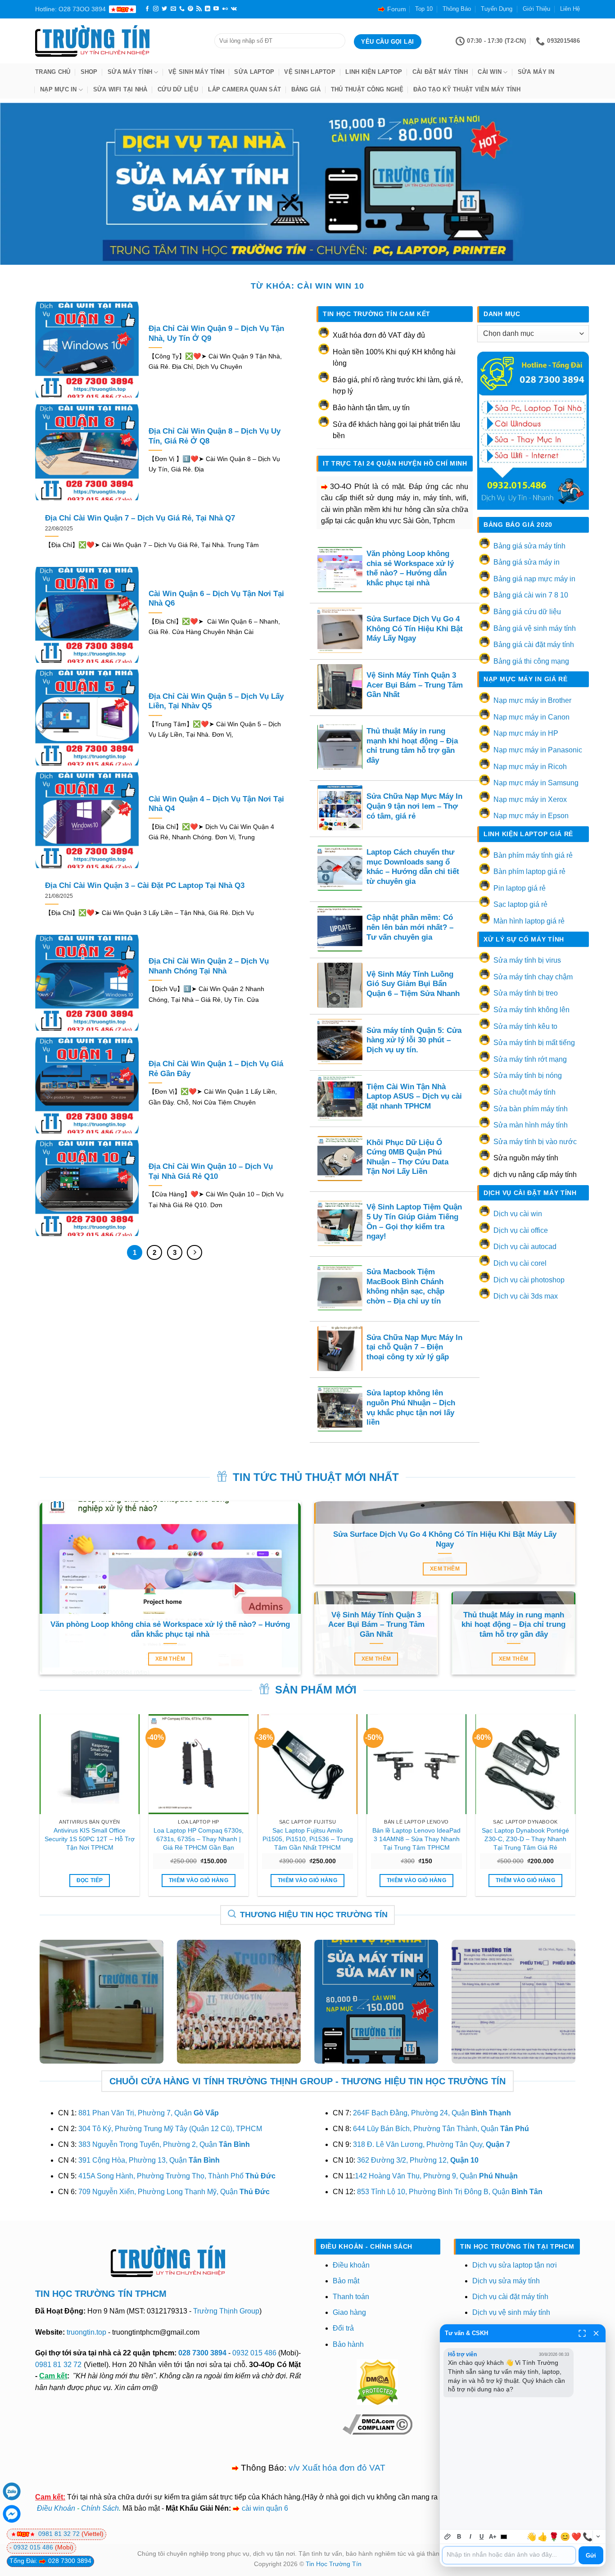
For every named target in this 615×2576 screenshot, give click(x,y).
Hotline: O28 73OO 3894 (70, 9)
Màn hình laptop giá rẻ (529, 921)
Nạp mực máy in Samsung (536, 783)
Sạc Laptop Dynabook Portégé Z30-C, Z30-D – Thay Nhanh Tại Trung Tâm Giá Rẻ (525, 1839)
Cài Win (490, 72)
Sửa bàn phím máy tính (531, 1109)
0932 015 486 (254, 2353)
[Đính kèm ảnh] (448, 2537)
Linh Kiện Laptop (374, 72)
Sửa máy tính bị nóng (528, 1075)
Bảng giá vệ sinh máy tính (535, 628)
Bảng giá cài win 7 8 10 (531, 595)
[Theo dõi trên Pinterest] (190, 9)
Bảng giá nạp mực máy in (534, 579)
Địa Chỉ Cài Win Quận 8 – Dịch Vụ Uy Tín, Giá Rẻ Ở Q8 (215, 436)
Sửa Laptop (254, 72)
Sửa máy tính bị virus (527, 960)
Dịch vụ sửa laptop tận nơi (515, 2265)
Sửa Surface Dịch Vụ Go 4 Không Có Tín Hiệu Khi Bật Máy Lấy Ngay (415, 629)
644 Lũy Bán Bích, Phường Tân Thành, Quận (441, 2129)
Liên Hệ (570, 9)
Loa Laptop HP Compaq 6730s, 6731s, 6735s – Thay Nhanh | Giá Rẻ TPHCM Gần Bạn (199, 1839)
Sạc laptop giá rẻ (520, 904)
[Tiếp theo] (194, 1253)
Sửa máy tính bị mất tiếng (534, 1043)
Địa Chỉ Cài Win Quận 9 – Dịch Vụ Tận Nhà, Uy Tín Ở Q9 (216, 333)
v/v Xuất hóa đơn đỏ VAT (337, 2468)
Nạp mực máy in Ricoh (530, 767)
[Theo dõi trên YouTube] (216, 9)
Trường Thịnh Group (226, 2311)
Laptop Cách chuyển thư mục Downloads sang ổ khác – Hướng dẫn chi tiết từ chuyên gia (413, 867)
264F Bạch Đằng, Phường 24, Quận (432, 2113)
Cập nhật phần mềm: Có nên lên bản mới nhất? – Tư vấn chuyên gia (410, 927)
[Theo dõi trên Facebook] (147, 9)
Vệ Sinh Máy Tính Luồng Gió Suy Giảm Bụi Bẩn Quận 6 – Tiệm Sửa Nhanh (413, 984)
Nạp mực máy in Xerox (530, 799)
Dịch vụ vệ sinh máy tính (511, 2312)
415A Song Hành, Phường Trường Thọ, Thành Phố (177, 2176)
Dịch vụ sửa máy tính (506, 2281)
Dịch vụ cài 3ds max (526, 1296)
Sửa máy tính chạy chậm (533, 977)
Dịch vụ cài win (518, 1214)
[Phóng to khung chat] (582, 2333)
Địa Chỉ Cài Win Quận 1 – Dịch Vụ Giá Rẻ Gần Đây (216, 1069)
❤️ (576, 2537)
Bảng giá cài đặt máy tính (534, 645)
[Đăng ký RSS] (199, 9)
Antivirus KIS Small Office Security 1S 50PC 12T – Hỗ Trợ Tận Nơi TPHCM (90, 1839)
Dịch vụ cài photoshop (529, 1280)
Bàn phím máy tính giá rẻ (533, 855)
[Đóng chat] (596, 2333)
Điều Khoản (56, 2508)
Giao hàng (349, 2312)
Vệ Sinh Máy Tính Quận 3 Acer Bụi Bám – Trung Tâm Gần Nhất (415, 685)
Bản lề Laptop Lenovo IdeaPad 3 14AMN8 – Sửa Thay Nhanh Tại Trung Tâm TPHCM (416, 1839)
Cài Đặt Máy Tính (440, 72)
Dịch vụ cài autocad (525, 1247)
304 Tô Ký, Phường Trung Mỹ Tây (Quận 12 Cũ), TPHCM (170, 2129)
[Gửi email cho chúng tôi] (173, 9)
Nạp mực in (59, 89)
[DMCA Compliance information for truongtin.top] (378, 2424)
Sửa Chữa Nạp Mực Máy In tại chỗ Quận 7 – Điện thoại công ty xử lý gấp (414, 1347)
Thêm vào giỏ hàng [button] (199, 1880)
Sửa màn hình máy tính (531, 1125)
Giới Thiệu (536, 9)
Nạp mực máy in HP (526, 733)
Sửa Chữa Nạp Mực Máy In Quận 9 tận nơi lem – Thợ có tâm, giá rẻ (414, 806)
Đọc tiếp (90, 1880)
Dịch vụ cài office (521, 1230)
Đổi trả (343, 2328)
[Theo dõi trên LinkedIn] (208, 9)
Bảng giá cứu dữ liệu (527, 612)
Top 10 (424, 9)
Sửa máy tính (130, 72)
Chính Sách (100, 2508)
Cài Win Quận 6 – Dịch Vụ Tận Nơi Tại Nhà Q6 (216, 599)
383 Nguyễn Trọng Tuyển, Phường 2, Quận (164, 2144)
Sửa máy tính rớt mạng (530, 1059)
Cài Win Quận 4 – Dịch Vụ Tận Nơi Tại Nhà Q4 (216, 804)
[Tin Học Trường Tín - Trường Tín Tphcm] (118, 41)
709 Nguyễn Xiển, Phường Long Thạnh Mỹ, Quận (174, 2192)
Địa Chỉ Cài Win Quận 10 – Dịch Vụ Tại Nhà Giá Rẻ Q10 (211, 1171)
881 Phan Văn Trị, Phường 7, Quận (149, 2113)
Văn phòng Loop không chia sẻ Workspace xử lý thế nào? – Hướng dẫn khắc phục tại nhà (410, 568)
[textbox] (509, 2555)
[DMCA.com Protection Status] (377, 2382)
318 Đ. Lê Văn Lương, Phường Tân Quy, (432, 2144)
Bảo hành (348, 2344)
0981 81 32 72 (58, 2365)
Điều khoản (351, 2265)
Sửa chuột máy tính (525, 1092)
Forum (397, 9)
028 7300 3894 (203, 2353)
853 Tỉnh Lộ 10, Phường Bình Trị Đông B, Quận (450, 2192)
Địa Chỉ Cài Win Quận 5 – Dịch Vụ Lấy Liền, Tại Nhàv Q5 (216, 701)
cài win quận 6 (265, 2508)
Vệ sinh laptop (310, 72)
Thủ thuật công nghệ (367, 89)
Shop (89, 72)
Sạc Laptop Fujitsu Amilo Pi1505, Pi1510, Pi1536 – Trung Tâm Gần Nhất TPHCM (308, 1839)
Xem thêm (170, 1659)
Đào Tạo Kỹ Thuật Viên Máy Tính (467, 89)
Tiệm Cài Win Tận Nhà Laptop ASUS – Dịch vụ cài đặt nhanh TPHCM (414, 1096)
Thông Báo (457, 9)
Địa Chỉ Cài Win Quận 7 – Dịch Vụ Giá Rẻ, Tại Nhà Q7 (140, 518)
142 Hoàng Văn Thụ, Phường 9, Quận (436, 2176)
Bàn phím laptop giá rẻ (529, 871)
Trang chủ (53, 72)
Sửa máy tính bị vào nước (535, 1142)
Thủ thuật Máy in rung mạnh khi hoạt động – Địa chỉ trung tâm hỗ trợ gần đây (412, 746)
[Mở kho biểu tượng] (598, 2537)
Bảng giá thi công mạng (531, 661)
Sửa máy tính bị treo (526, 993)
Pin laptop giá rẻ (520, 888)
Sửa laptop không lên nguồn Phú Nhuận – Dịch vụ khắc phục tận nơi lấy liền (411, 1408)
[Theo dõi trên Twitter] (164, 9)
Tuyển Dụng (497, 9)
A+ (493, 2537)
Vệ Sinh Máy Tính (196, 72)
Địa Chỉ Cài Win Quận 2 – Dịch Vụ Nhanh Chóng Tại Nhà (209, 966)
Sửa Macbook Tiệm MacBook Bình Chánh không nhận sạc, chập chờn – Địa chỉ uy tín (405, 1286)
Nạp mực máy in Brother (532, 700)
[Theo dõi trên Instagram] (156, 9)
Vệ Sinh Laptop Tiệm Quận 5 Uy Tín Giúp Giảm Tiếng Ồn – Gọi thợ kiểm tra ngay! (414, 1222)
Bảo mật (346, 2281)
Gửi (591, 2556)
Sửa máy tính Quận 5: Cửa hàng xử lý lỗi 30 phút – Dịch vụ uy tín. (414, 1040)
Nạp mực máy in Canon (531, 717)
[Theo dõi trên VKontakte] (234, 9)
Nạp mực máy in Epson (531, 816)
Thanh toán (351, 2297)
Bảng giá (306, 89)
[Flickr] (225, 9)
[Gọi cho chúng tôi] (182, 9)
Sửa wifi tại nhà (120, 89)
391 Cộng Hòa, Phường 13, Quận (149, 2160)
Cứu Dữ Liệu (178, 89)
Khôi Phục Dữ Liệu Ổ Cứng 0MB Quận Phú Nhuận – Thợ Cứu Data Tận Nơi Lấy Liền (407, 1157)
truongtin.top (86, 2332)
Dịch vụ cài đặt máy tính (510, 2297)
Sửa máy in (536, 72)
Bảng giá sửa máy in (527, 562)
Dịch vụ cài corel (520, 1263)
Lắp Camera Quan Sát (244, 89)
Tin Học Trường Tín (334, 2564)
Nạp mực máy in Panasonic (538, 750)
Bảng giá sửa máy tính (529, 546)
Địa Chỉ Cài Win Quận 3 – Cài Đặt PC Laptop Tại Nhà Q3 (145, 885)
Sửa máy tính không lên (531, 1010)
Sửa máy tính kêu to (525, 1026)
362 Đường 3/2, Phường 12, (418, 2160)
